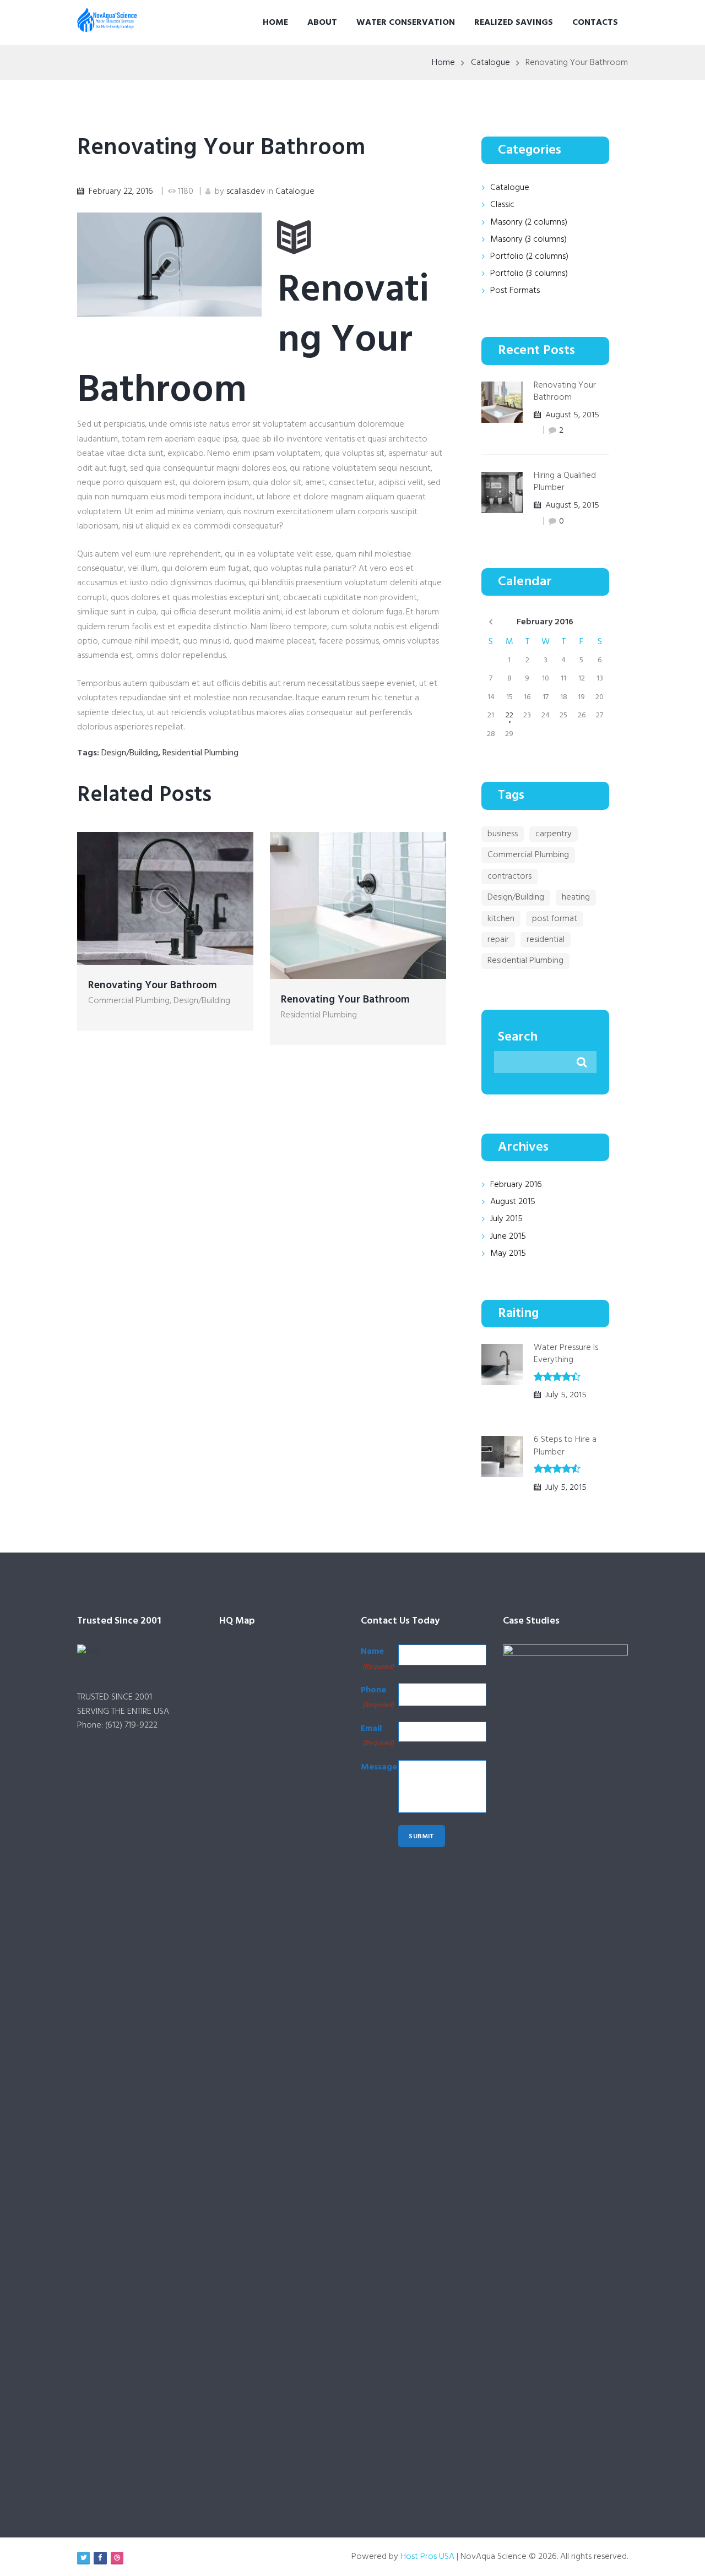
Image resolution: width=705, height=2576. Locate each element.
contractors (509, 876)
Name (377, 1658)
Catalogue (490, 63)
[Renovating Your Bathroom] (169, 265)
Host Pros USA (427, 2557)
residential (546, 940)
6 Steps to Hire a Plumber (565, 1446)
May (508, 1254)
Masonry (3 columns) (528, 239)
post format (555, 919)
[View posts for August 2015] (490, 622)
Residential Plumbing (200, 753)
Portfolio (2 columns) (529, 257)
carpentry (554, 834)
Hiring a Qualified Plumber (565, 482)
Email (377, 1735)
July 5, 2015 (566, 1395)
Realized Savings (514, 23)
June (508, 1237)
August (513, 1202)
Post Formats (515, 291)
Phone (377, 1697)
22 (509, 715)
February (545, 622)
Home (275, 23)
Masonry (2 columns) (529, 222)
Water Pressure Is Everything (566, 1354)
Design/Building (130, 753)
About (322, 23)
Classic (502, 205)
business (503, 834)
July (506, 1219)
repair (498, 940)
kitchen (501, 919)
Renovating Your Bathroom (221, 148)
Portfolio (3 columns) (529, 274)
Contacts (595, 23)
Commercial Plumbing (129, 1001)
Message (379, 1767)
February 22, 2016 (121, 192)
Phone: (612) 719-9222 (117, 1725)
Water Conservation (406, 23)
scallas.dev (246, 192)
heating (576, 897)
